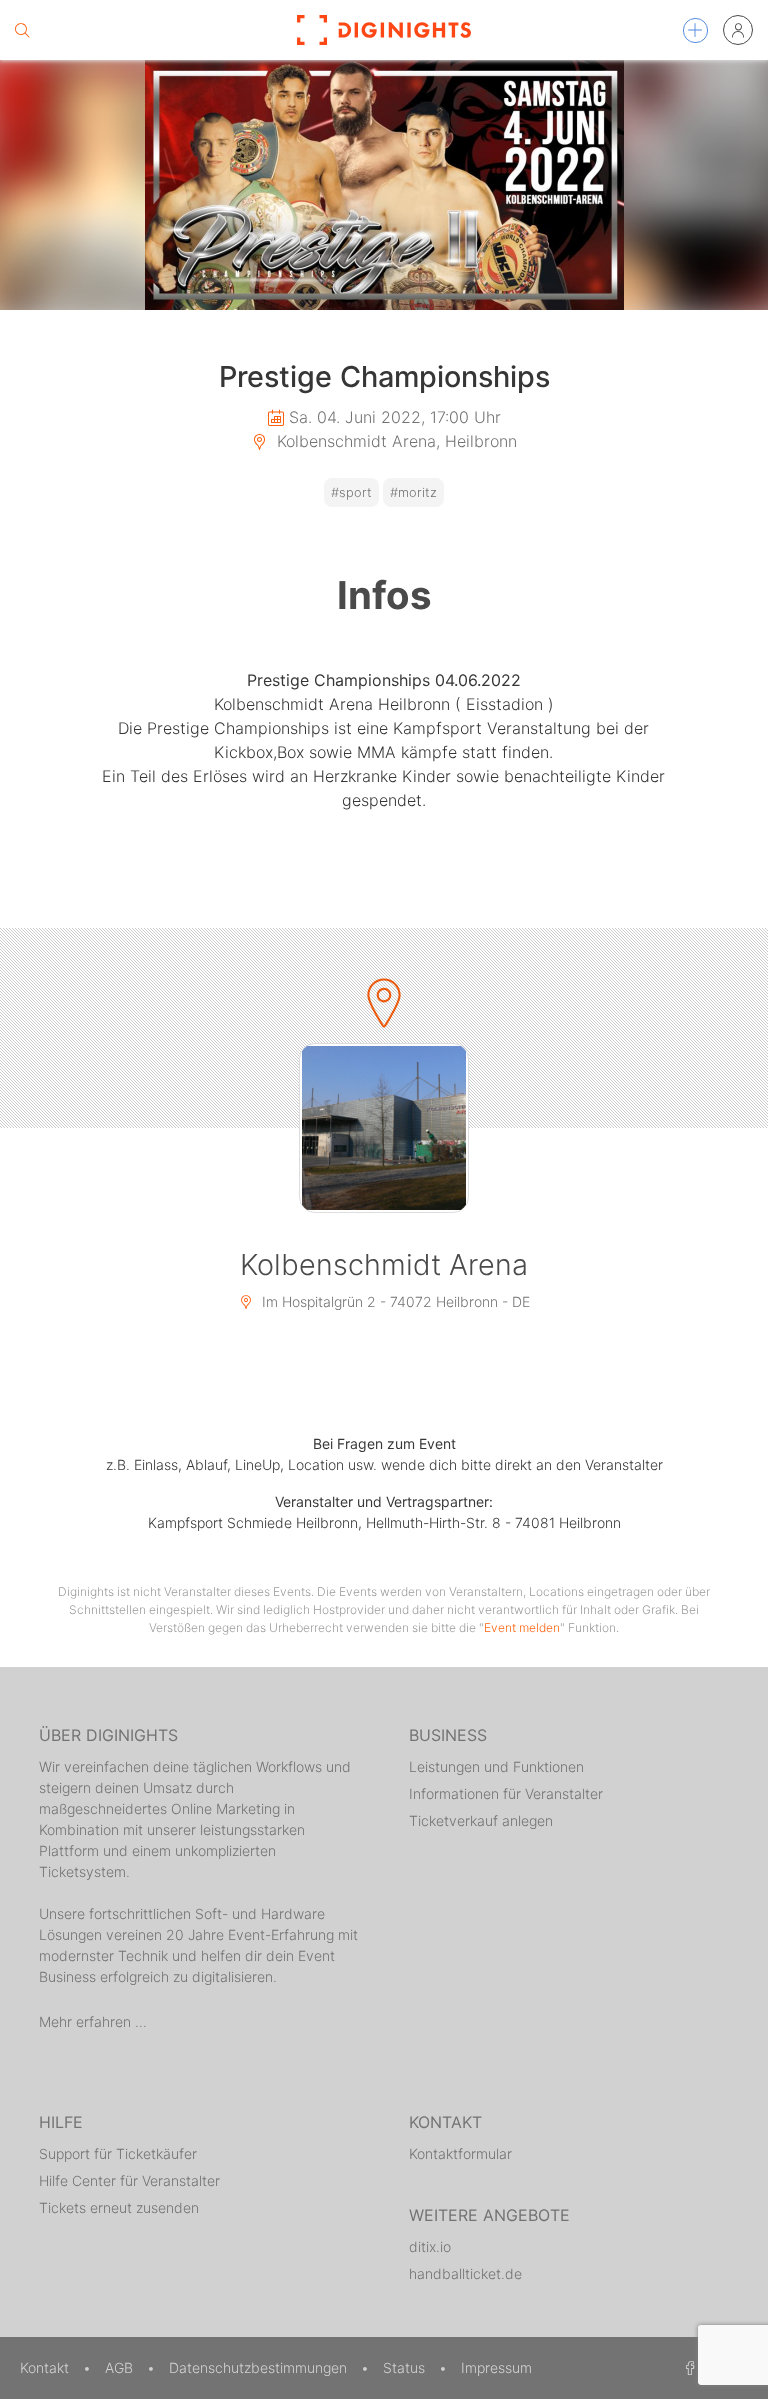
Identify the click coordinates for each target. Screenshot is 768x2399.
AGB (121, 2367)
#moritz (413, 492)
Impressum (496, 2367)
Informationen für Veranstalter (506, 1793)
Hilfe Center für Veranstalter (129, 2180)
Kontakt (46, 2367)
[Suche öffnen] (22, 30)
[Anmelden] (738, 30)
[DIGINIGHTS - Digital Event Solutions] (384, 30)
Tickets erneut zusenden (119, 2207)
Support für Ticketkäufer (118, 2153)
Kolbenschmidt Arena (384, 1264)
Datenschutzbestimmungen (260, 2367)
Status (406, 2367)
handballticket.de (465, 2273)
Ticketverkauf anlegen (481, 1820)
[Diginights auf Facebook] (687, 2367)
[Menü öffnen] (695, 30)
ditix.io (430, 2246)
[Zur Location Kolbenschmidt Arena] (384, 1128)
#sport (351, 492)
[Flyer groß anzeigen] (384, 185)
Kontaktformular (460, 2153)
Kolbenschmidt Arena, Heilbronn (394, 441)
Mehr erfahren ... (93, 2021)
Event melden (522, 1627)
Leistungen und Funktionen (496, 1766)
